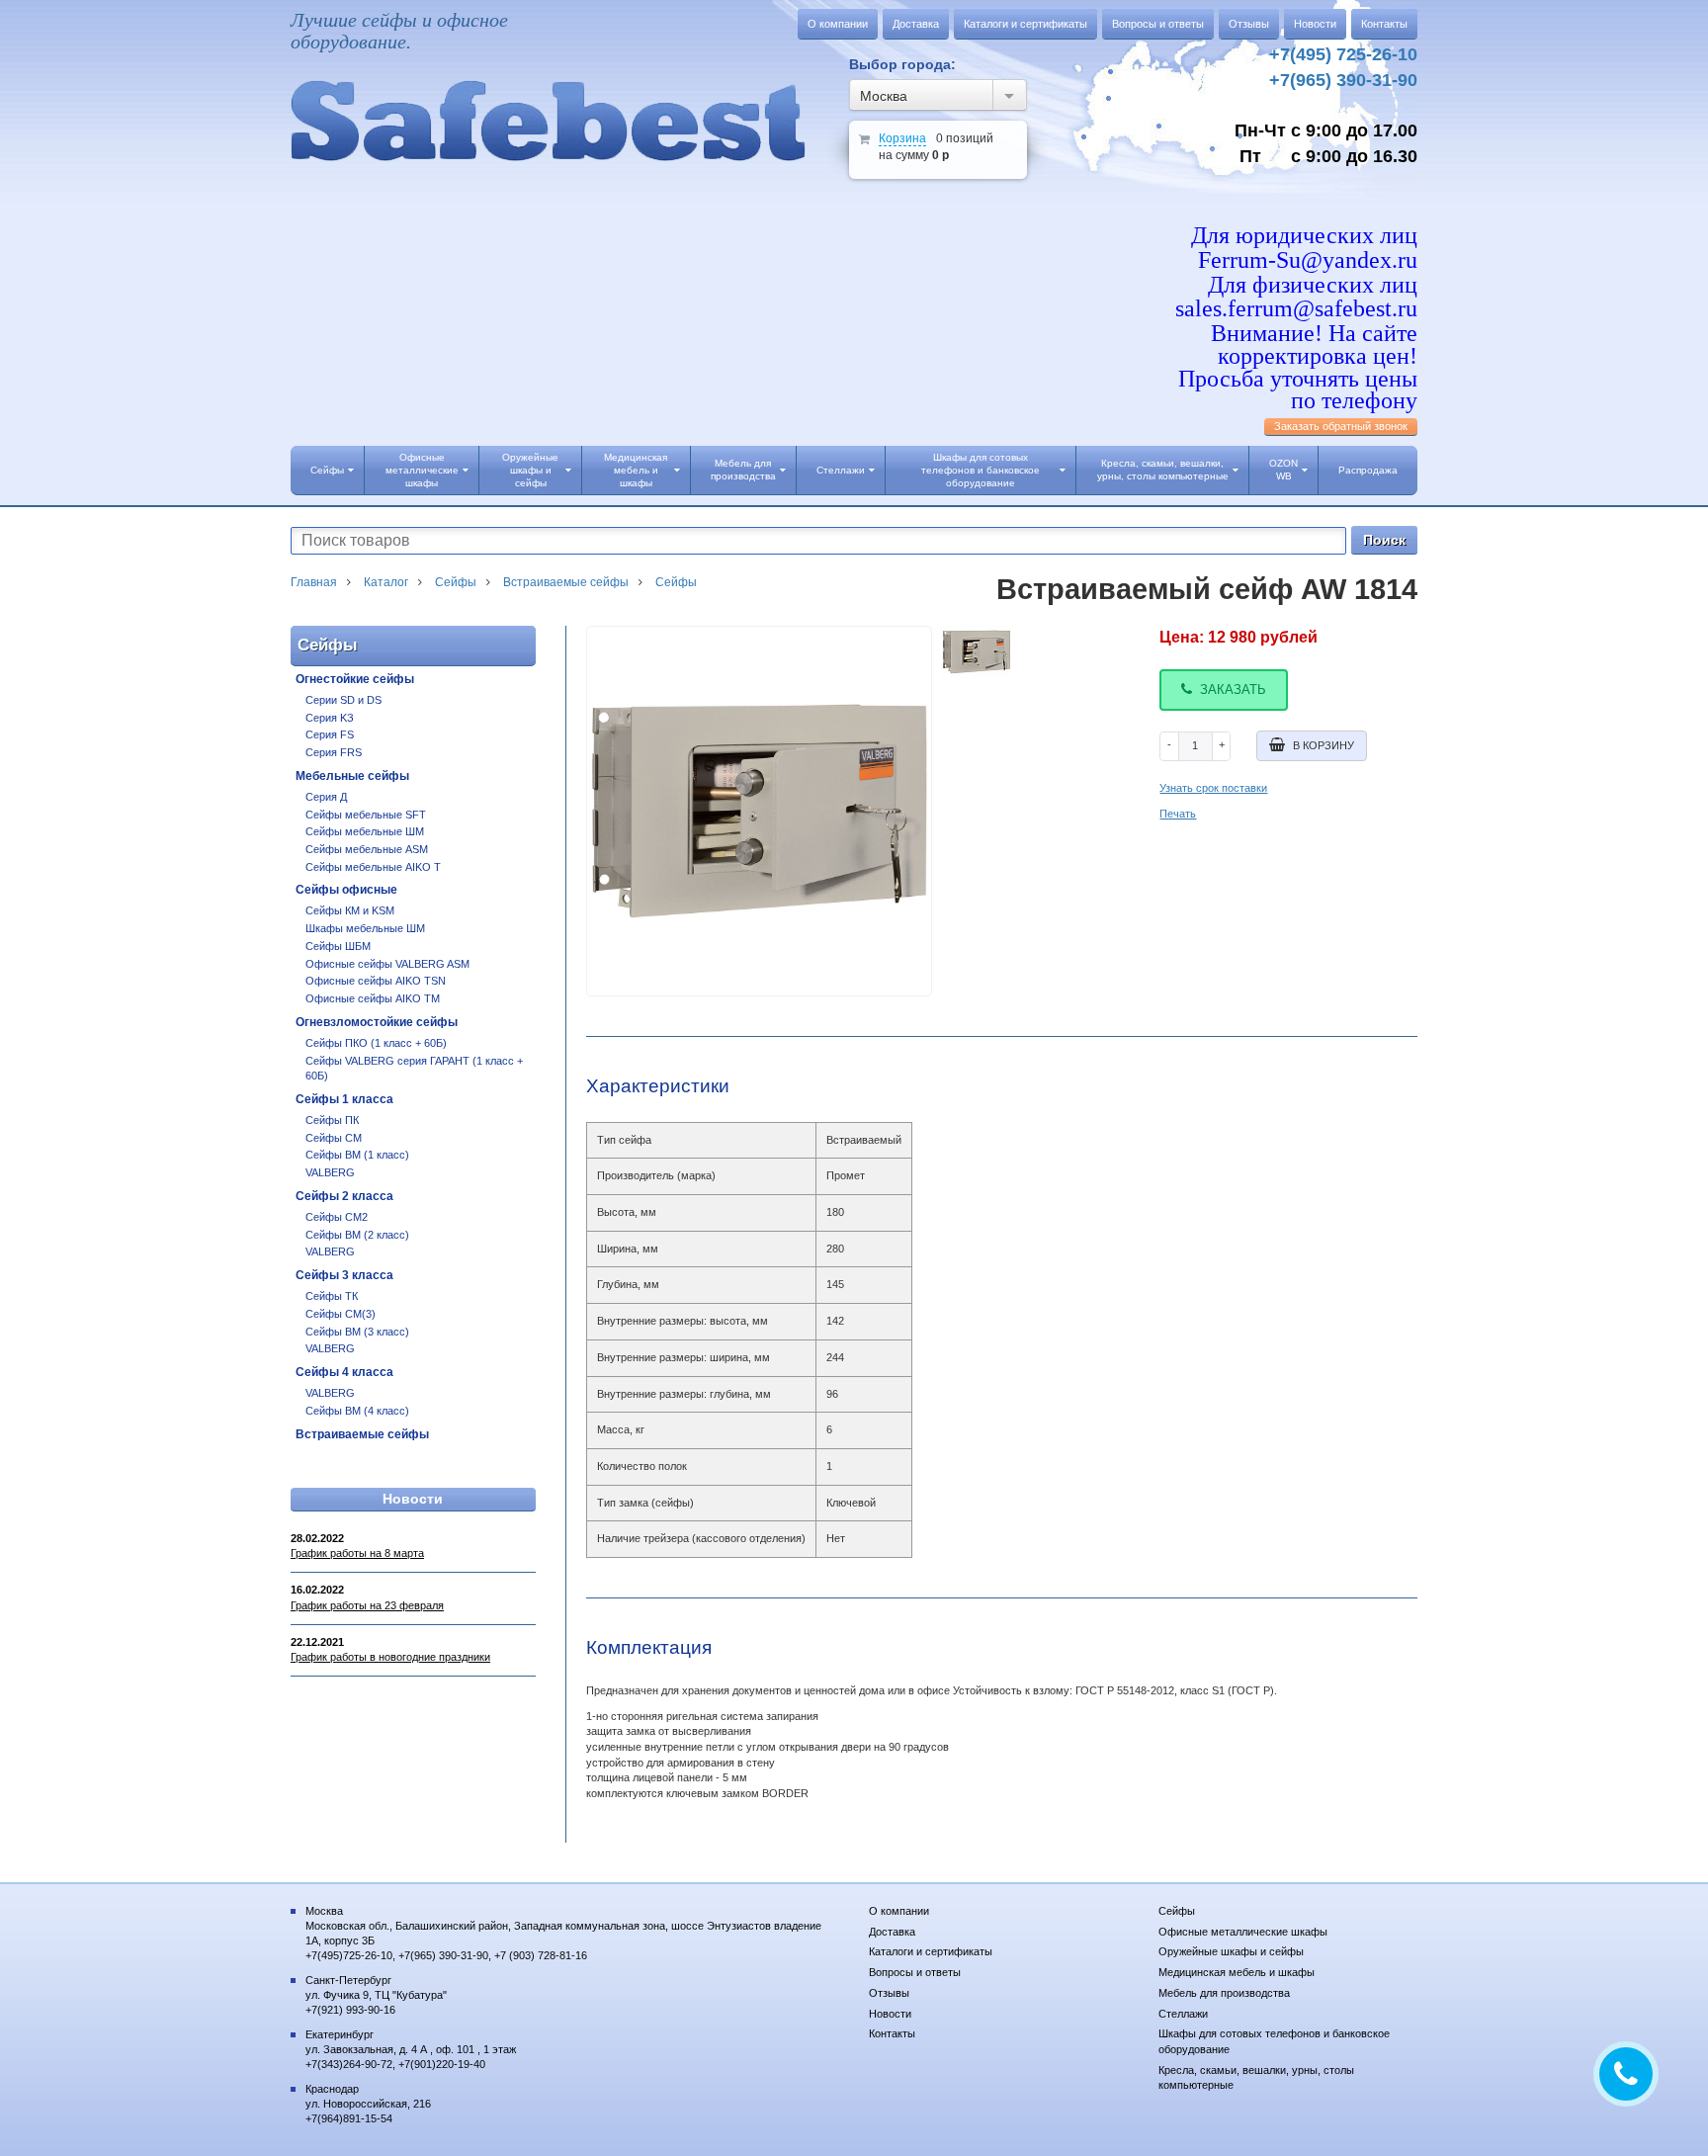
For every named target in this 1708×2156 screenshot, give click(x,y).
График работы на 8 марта (357, 1553)
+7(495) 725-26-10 (1343, 54)
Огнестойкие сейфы (355, 679)
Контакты (1384, 24)
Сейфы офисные (346, 890)
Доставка (916, 24)
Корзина (902, 138)
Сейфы (327, 470)
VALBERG (330, 1172)
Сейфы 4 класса (344, 1372)
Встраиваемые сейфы (362, 1434)
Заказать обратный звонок (1341, 426)
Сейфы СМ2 (337, 1217)
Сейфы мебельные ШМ (365, 831)
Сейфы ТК (332, 1296)
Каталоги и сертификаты (1025, 24)
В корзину (1324, 745)
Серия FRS (334, 752)
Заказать (1233, 690)
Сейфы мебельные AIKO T (373, 867)
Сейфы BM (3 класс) (357, 1332)
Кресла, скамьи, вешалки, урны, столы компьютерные (1163, 470)
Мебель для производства (743, 470)
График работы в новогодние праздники (390, 1657)
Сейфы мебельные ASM (367, 849)
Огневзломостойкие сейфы (377, 1022)
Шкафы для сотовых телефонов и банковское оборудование (981, 470)
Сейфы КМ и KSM (350, 910)
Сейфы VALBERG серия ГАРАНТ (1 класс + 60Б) (414, 1069)
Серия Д (326, 797)
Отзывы (1249, 24)
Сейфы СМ (334, 1138)
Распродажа (1368, 470)
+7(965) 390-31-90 (1343, 80)
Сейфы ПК (332, 1120)
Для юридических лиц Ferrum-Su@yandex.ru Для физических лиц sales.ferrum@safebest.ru (1296, 272)
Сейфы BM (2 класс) (357, 1235)
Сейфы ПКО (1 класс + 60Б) (376, 1043)
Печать (1178, 814)
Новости (1315, 24)
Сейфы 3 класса (344, 1275)
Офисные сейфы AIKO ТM (373, 998)
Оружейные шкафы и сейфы (530, 470)
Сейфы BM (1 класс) (357, 1155)
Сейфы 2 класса (344, 1196)
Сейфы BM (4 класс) (357, 1411)
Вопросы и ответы (1158, 24)
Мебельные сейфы (352, 776)
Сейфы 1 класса (344, 1099)
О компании (838, 24)
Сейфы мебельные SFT (366, 815)
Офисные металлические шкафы (422, 470)
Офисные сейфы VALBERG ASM (387, 964)
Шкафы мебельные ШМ (365, 928)
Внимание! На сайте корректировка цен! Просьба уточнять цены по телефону (1298, 367)
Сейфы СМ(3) (341, 1314)
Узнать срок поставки (1213, 788)
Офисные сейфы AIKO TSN (376, 981)
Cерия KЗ (330, 718)
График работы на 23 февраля (367, 1605)
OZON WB (1283, 470)
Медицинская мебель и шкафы (636, 470)
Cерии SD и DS (343, 700)
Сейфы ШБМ (338, 946)
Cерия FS (330, 734)
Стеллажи (841, 470)
